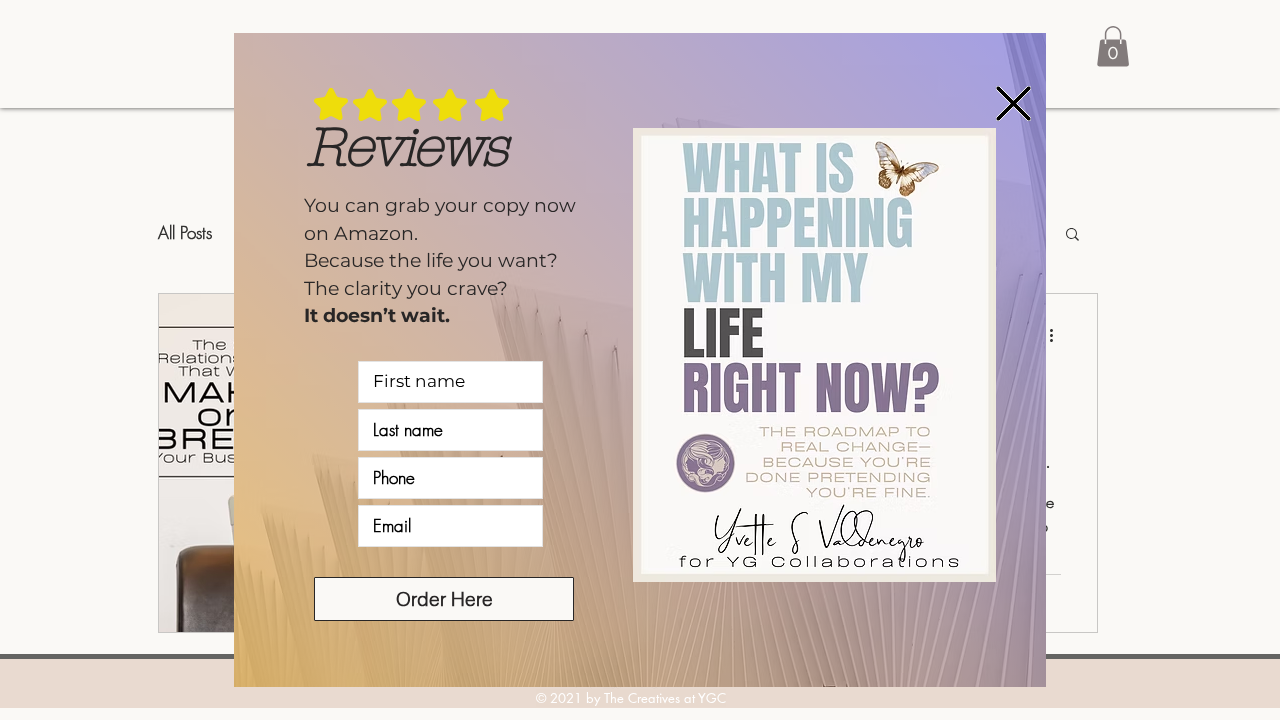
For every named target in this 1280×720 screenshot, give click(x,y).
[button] (1013, 103)
